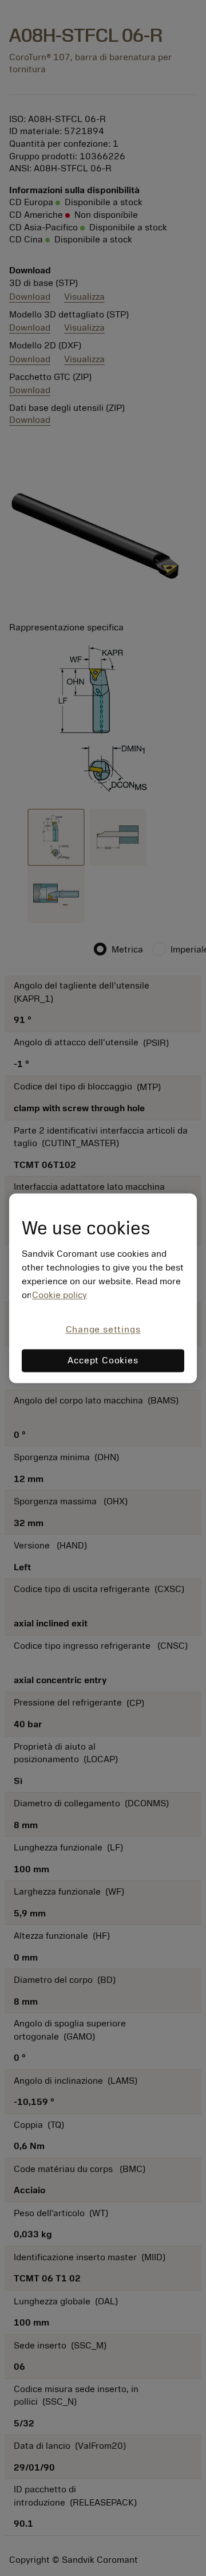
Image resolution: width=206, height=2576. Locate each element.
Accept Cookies (103, 1360)
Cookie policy (60, 1296)
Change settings (103, 1330)
